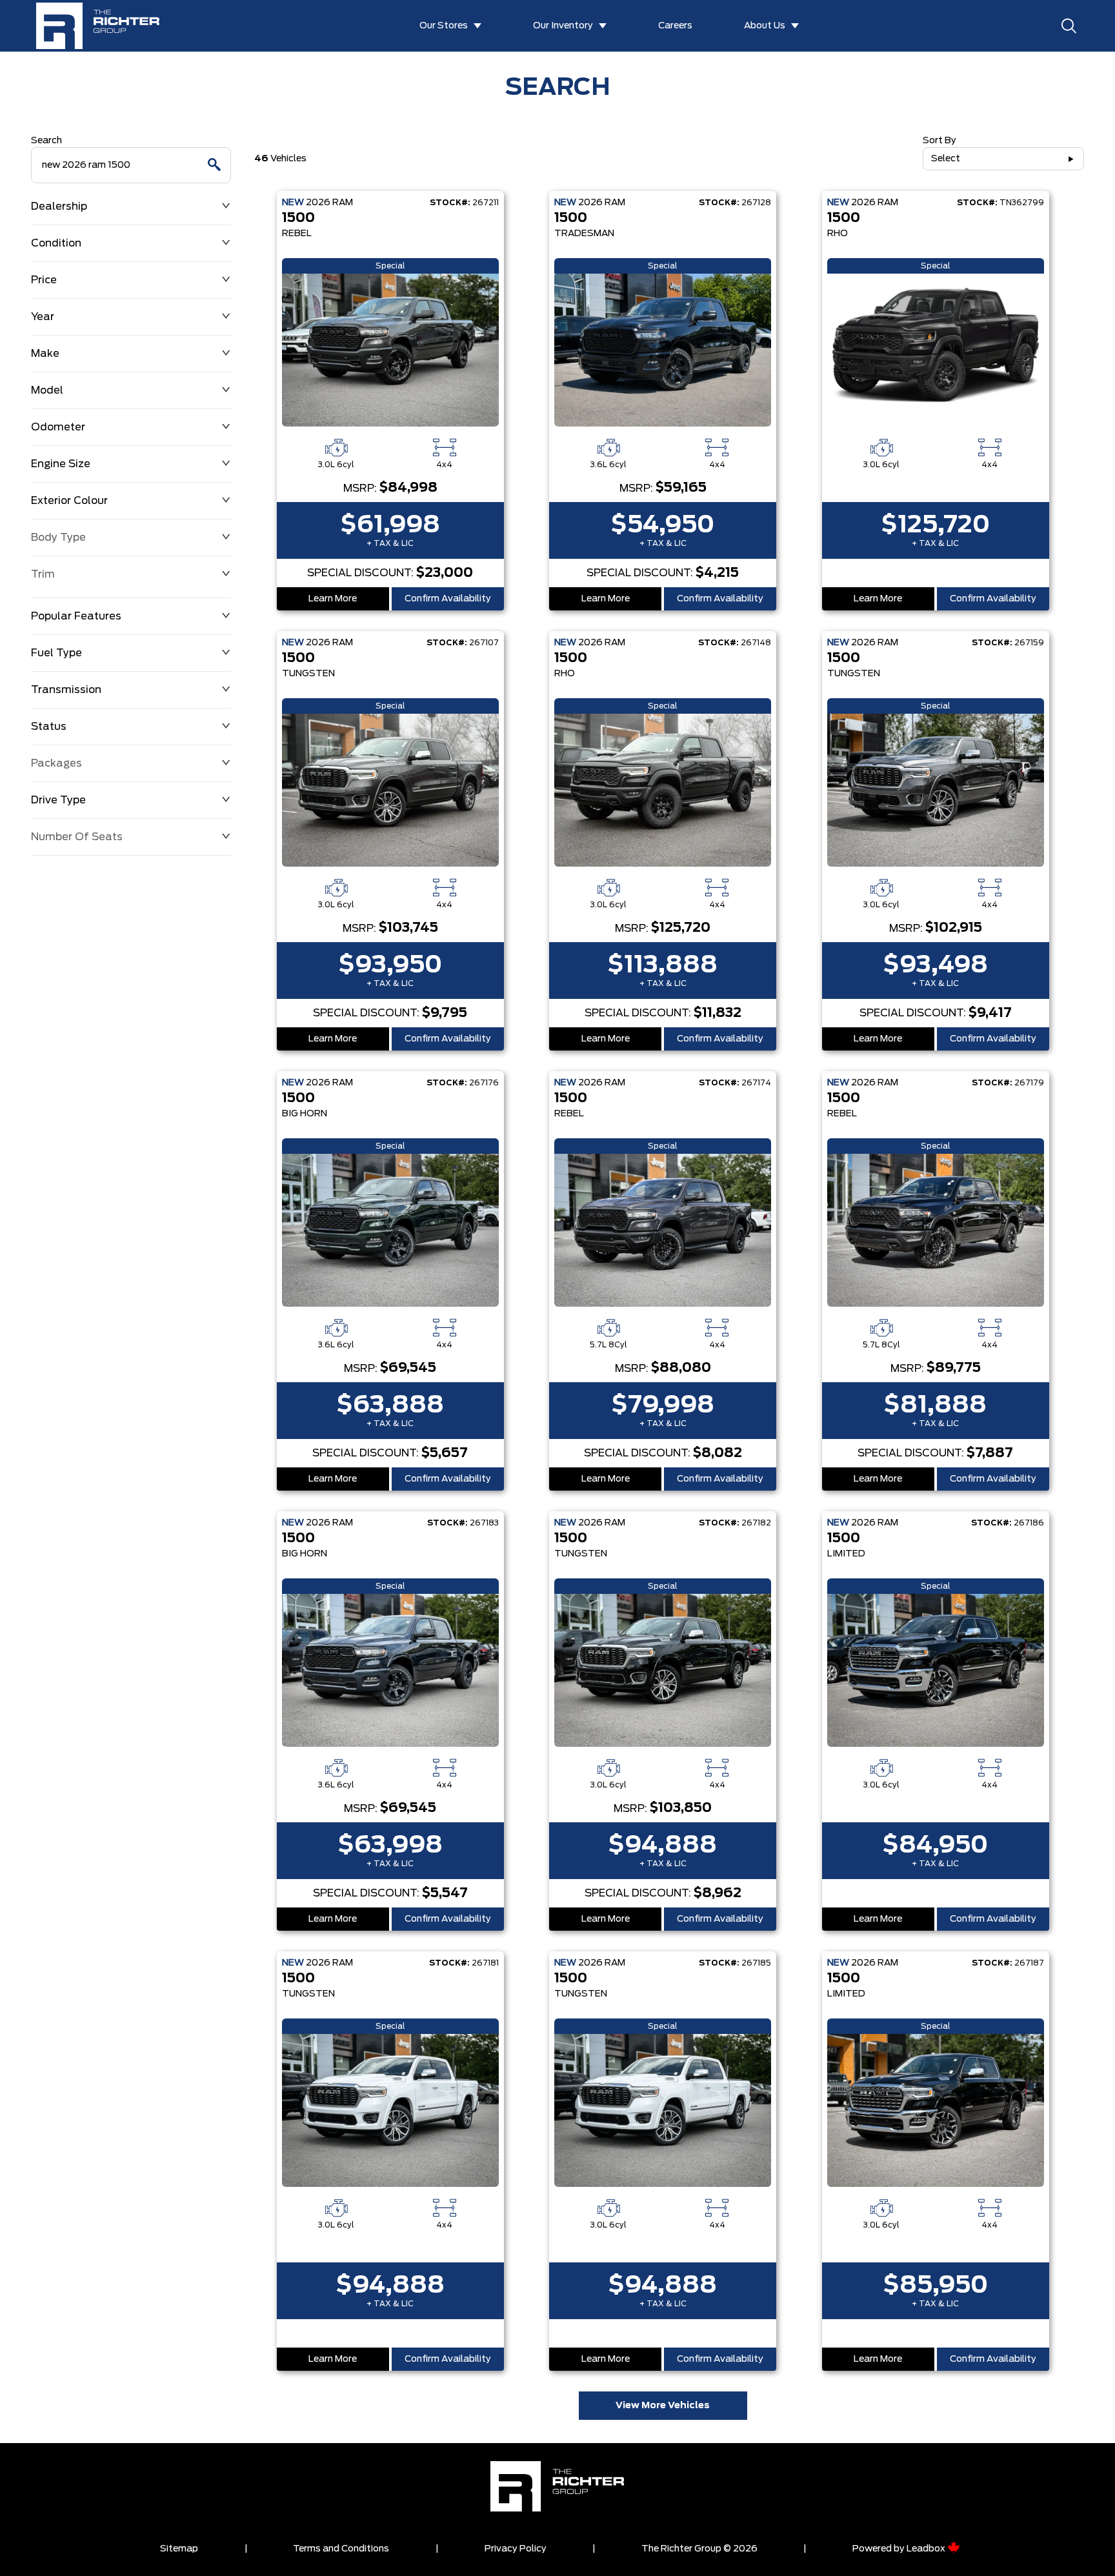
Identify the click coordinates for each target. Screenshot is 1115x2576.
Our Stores (444, 26)
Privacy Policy (516, 2549)
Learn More (333, 599)
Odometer (58, 427)
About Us (765, 26)
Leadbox (927, 2549)
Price (44, 280)
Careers (675, 26)
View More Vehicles (663, 2406)
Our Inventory (563, 26)
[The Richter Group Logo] (105, 26)
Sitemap (179, 2549)
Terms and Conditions (341, 2549)
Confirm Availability (448, 599)
